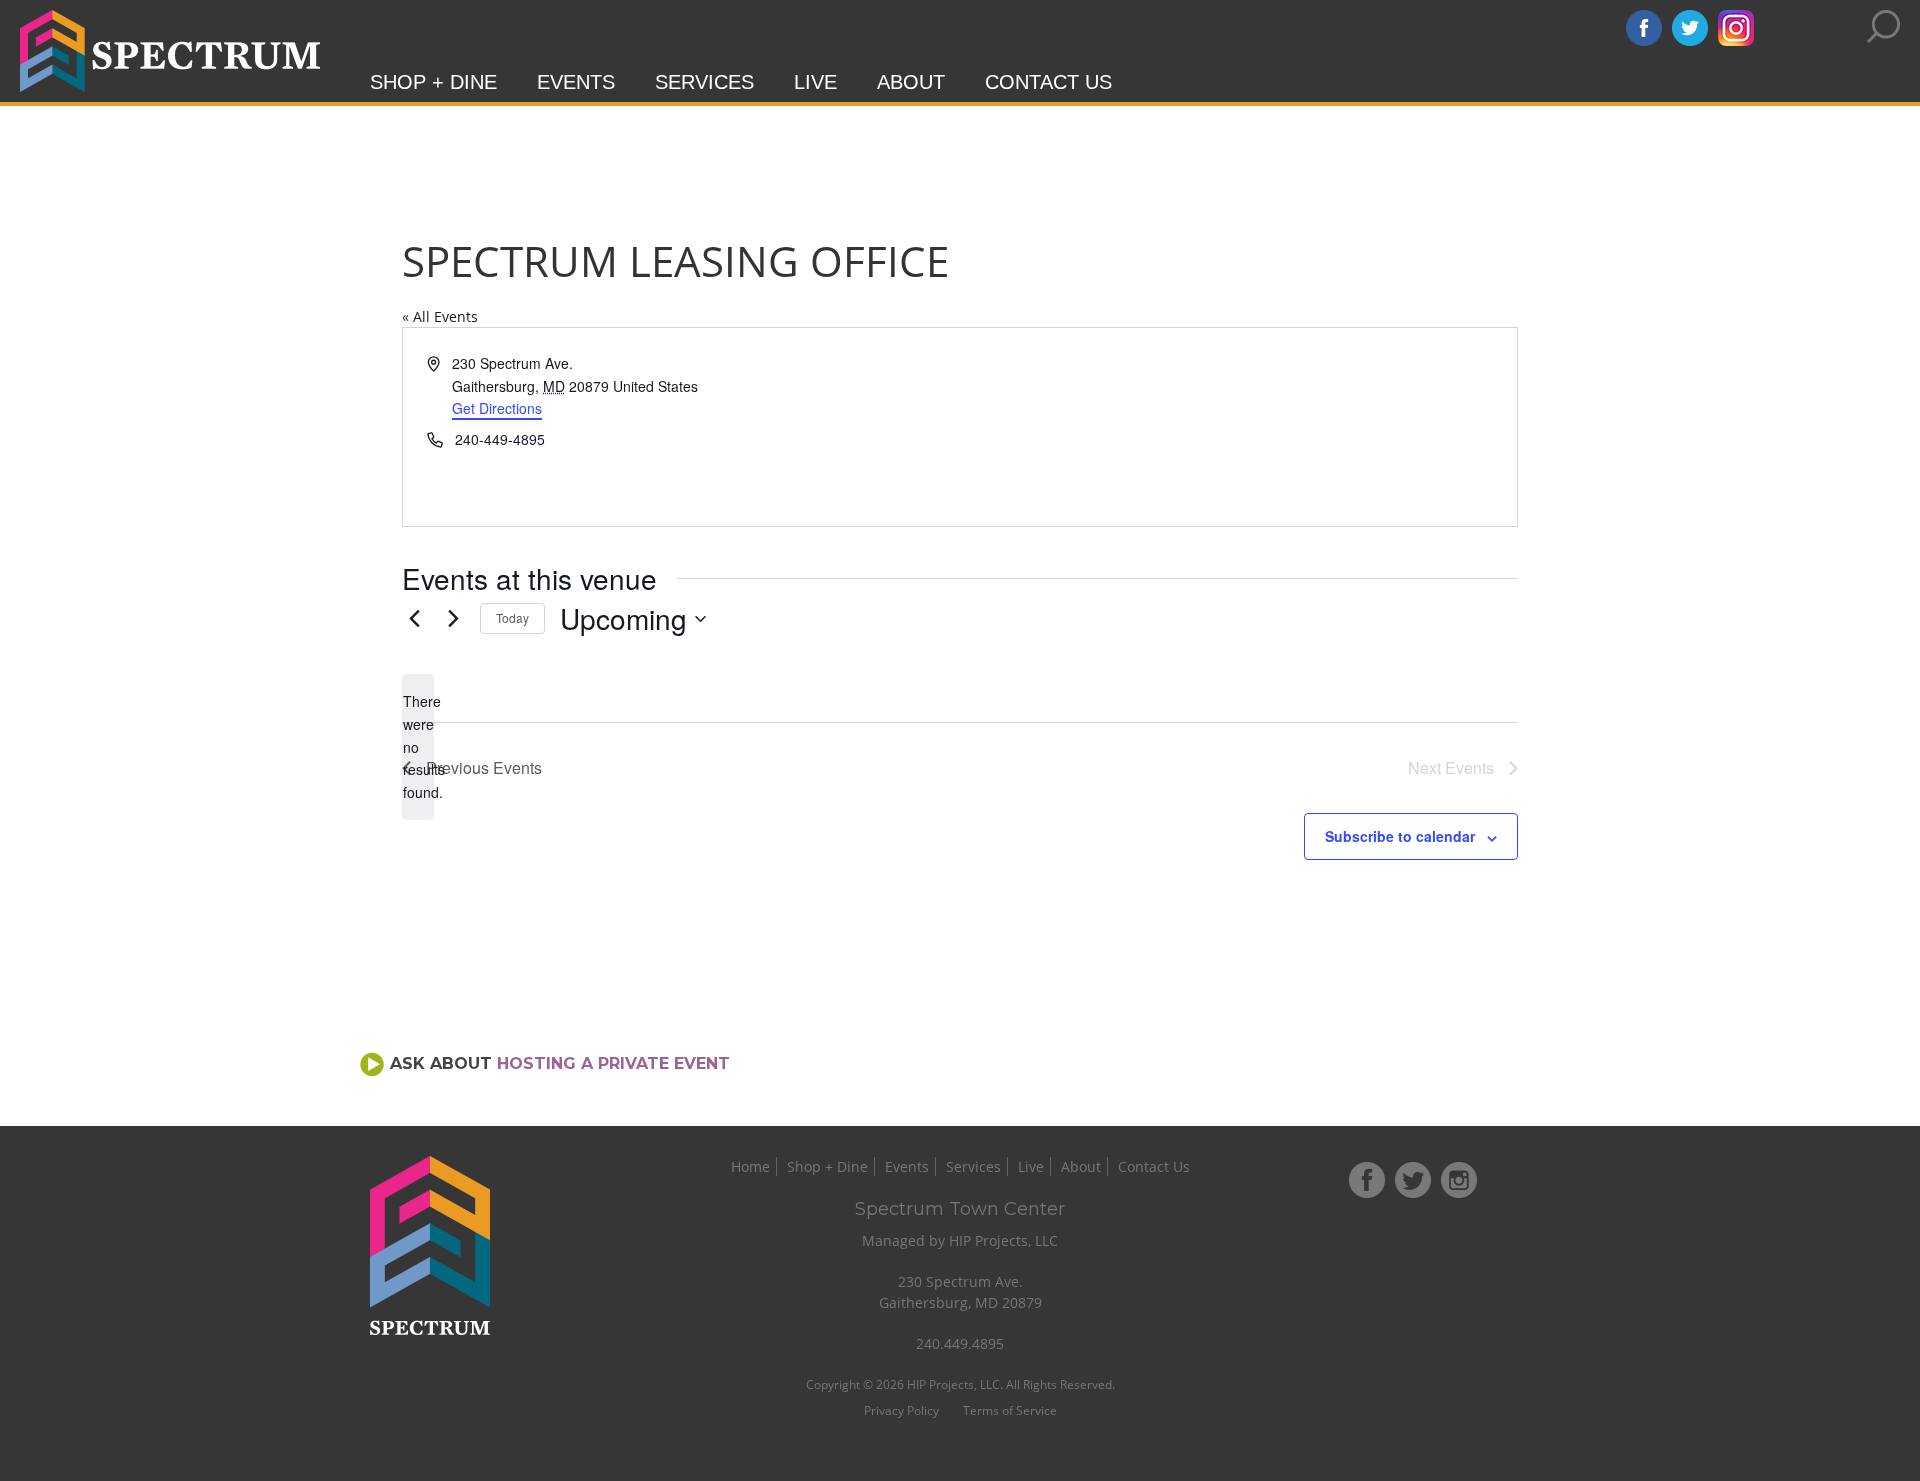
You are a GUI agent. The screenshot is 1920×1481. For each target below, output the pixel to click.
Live (815, 82)
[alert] (418, 746)
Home (750, 1166)
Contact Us (1048, 82)
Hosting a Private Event (613, 1063)
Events (576, 82)
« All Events (440, 316)
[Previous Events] (414, 619)
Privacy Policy (901, 1410)
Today (512, 617)
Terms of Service (1010, 1410)
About (911, 82)
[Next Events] (453, 619)
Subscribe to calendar (1400, 836)
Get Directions (497, 408)
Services (704, 82)
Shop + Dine (433, 82)
